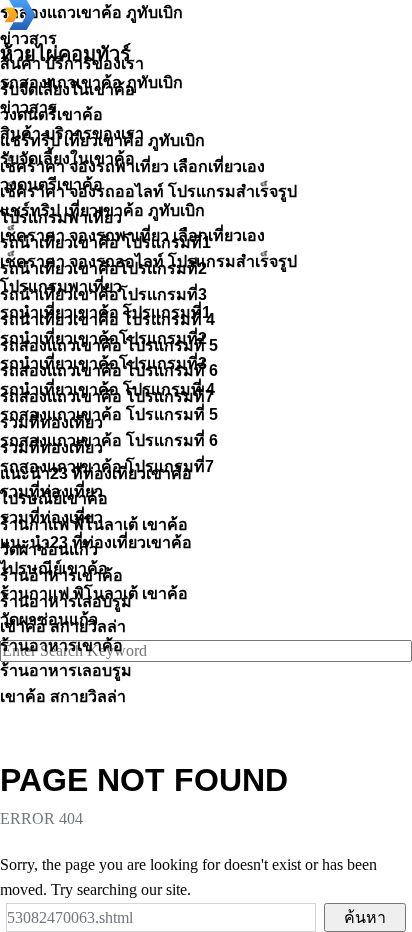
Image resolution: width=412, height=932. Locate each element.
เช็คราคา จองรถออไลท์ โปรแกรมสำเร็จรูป (148, 261)
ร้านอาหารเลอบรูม (66, 670)
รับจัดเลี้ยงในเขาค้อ (67, 158)
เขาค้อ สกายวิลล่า (63, 696)
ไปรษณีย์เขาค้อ (54, 568)
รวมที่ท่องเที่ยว (51, 491)
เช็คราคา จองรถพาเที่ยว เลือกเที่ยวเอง (132, 235)
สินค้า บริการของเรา (72, 133)
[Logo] (20, 24)
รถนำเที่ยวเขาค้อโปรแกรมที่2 (103, 338)
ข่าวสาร (28, 107)
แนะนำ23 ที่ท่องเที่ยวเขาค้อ (96, 542)
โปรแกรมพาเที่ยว (61, 286)
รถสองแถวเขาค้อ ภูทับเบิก (91, 82)
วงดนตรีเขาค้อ (51, 184)
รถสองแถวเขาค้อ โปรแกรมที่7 (107, 466)
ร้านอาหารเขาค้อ (61, 645)
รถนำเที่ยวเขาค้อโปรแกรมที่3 (103, 363)
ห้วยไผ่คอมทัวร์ (65, 54)
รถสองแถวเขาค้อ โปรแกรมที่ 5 (109, 414)
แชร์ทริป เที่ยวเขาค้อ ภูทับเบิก (102, 210)
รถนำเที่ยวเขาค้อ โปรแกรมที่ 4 (107, 389)
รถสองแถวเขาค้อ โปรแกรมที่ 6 (109, 440)
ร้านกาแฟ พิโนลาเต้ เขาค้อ (94, 593)
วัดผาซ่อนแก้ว (49, 619)
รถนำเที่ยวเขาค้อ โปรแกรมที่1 (105, 312)
